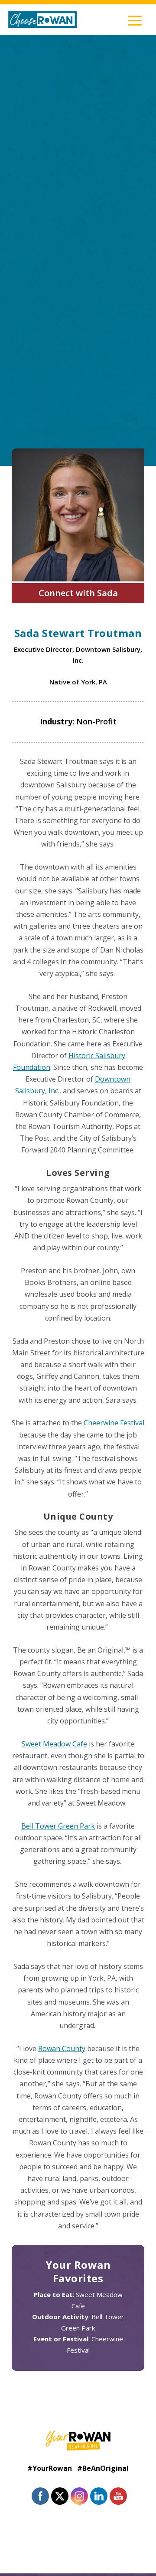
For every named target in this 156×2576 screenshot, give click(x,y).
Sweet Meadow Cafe (54, 1744)
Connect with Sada (78, 593)
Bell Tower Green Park (58, 1826)
